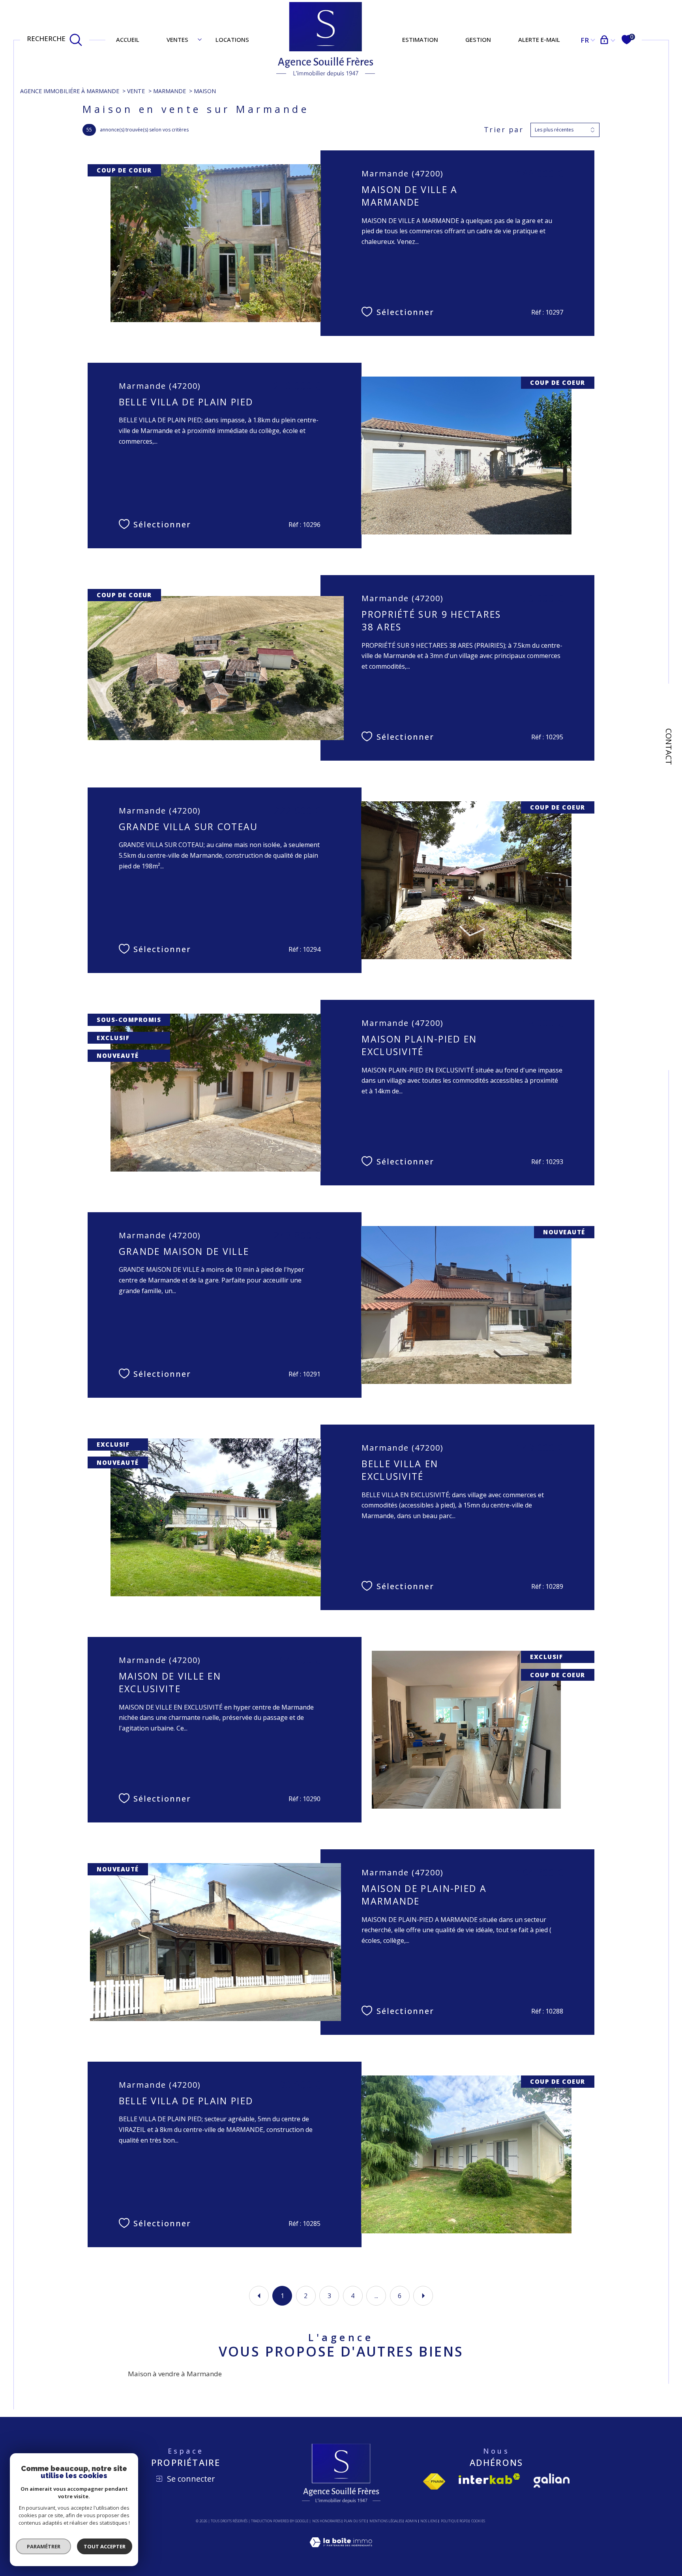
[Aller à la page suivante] (423, 2296)
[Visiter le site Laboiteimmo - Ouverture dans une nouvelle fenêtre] (341, 2551)
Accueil (128, 39)
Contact (669, 747)
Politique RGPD (454, 2521)
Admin (411, 2521)
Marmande (170, 91)
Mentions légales (386, 2521)
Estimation (420, 39)
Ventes (177, 39)
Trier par (504, 130)
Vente (136, 91)
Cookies (478, 2521)
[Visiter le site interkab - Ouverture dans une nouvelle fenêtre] (489, 2479)
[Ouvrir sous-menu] (200, 39)
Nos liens (429, 2521)
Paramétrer (44, 2546)
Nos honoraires (326, 2521)
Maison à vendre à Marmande (175, 2374)
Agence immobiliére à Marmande (70, 91)
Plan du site (355, 2521)
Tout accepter (105, 2546)
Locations (232, 39)
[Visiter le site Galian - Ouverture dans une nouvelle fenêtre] (552, 2480)
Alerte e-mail (539, 39)
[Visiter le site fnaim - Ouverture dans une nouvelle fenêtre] (434, 2481)
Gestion (478, 39)
